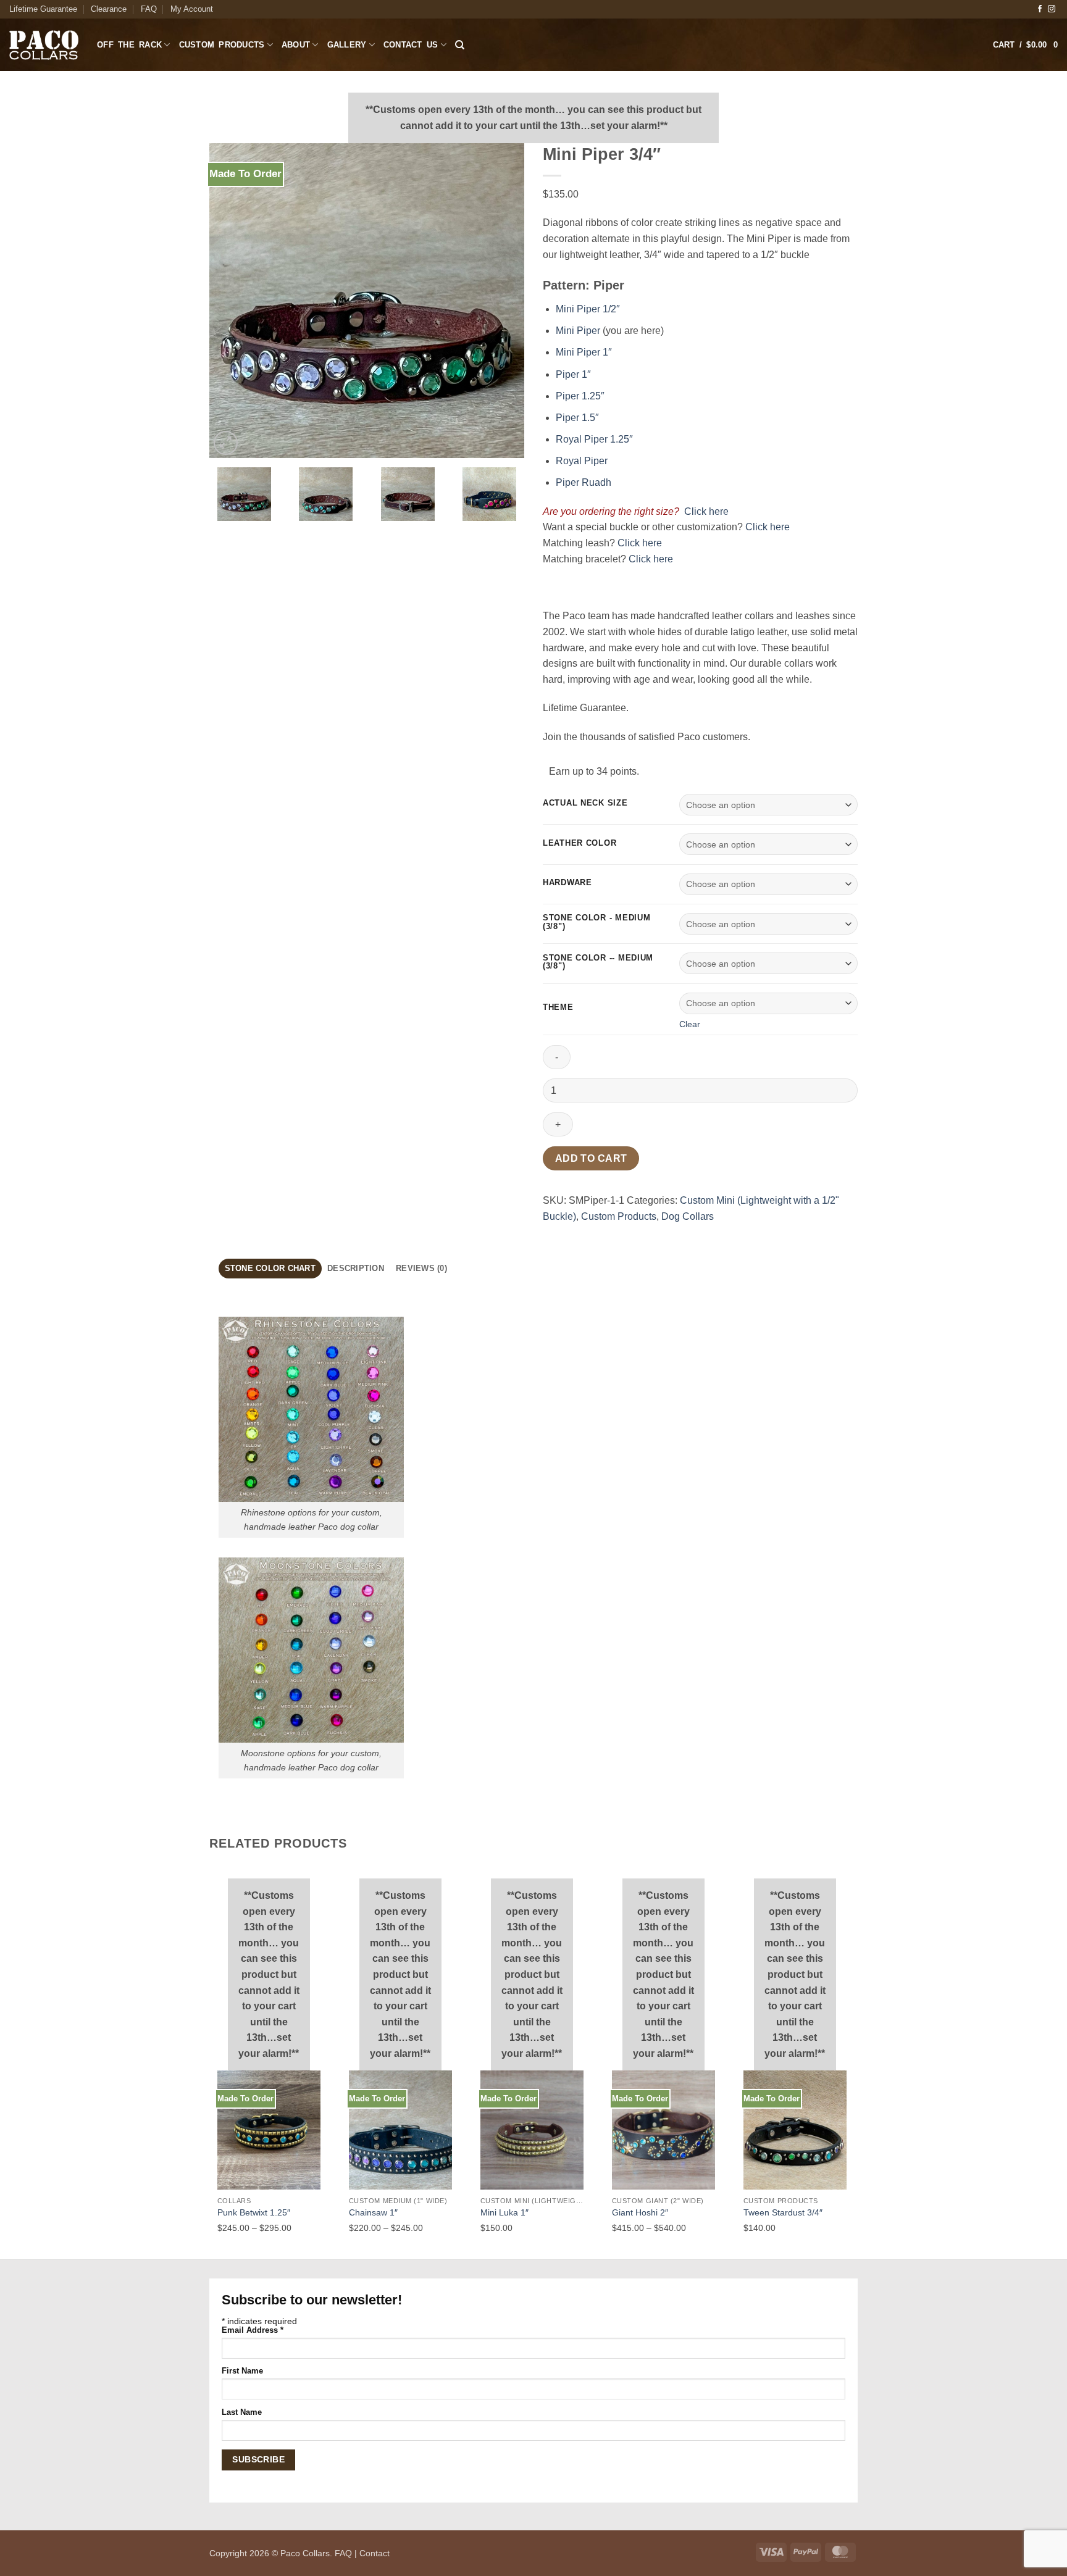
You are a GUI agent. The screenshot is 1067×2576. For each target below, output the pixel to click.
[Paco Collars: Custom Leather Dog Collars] (44, 45)
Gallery (347, 45)
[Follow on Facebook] (1040, 9)
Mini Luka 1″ (504, 2212)
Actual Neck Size (585, 803)
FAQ (149, 9)
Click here (704, 511)
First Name (242, 2371)
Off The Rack (129, 45)
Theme (558, 1007)
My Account (192, 9)
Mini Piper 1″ (584, 352)
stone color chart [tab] (270, 1268)
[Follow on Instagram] (1052, 9)
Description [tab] (356, 1268)
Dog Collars (688, 1216)
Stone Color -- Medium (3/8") (598, 962)
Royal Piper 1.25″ (594, 439)
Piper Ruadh (584, 482)
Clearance (109, 9)
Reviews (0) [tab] (421, 1268)
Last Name (242, 2412)
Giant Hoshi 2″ (640, 2212)
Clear (690, 1024)
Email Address (253, 2330)
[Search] (460, 45)
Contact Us (411, 45)
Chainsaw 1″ (373, 2212)
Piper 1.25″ (580, 396)
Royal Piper (582, 461)
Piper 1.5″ (577, 418)
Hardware (567, 883)
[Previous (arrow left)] (22, 1288)
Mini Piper (578, 331)
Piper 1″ (573, 374)
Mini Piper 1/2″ (588, 309)
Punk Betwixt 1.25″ (254, 2212)
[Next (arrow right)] (1045, 1288)
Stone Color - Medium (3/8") (596, 922)
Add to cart (591, 1158)
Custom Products (222, 45)
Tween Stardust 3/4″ (783, 2212)
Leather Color (580, 843)
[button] (1025, 45)
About (296, 45)
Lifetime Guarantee (43, 9)
